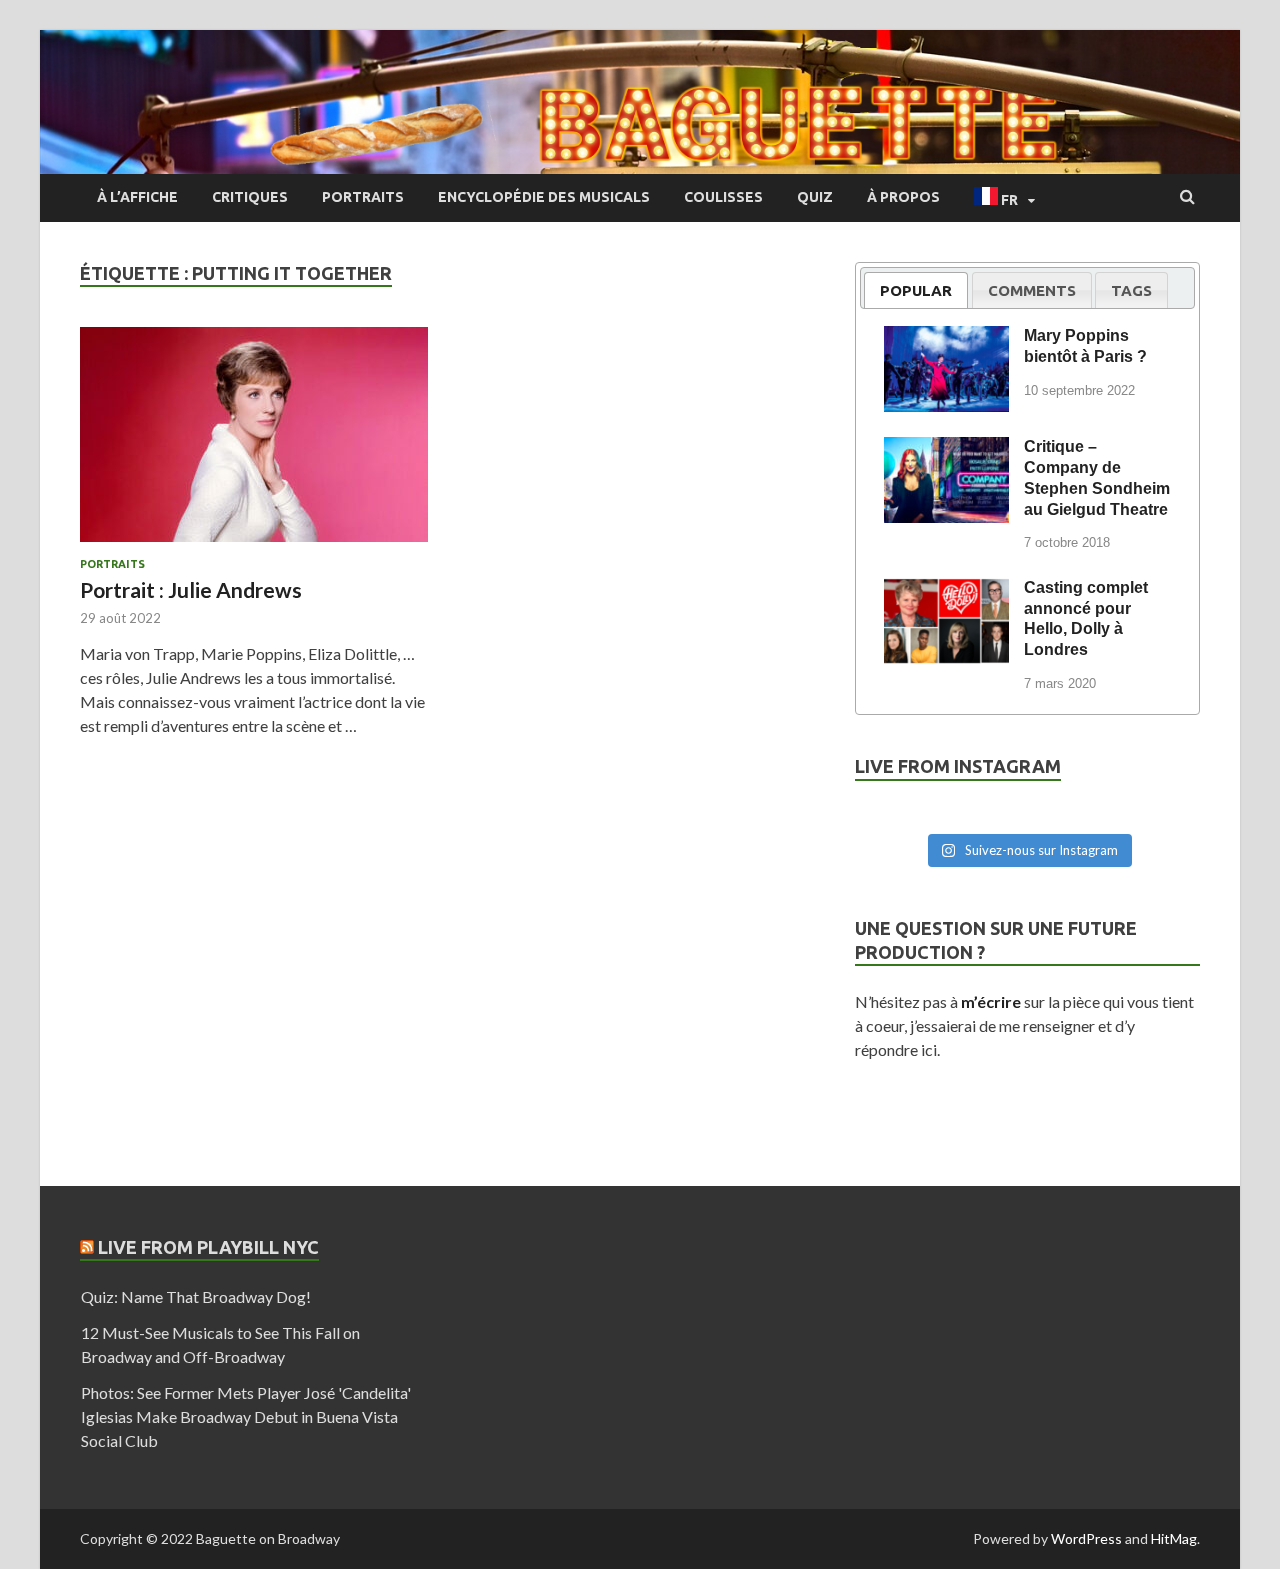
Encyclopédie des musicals (544, 197)
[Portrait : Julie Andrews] (254, 442)
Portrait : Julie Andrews (191, 589)
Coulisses (723, 197)
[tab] (916, 290)
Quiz (815, 197)
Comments (1032, 290)
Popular (916, 290)
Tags (1131, 290)
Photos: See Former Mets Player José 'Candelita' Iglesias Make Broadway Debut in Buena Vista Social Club (246, 1416)
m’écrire (991, 1001)
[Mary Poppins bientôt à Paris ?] (946, 339)
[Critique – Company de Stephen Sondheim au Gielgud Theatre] (946, 450)
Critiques (250, 197)
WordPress (1086, 1538)
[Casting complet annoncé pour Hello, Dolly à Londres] (946, 591)
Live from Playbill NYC (208, 1247)
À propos (903, 197)
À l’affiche (137, 197)
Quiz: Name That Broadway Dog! (196, 1296)
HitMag (1174, 1538)
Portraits (363, 197)
